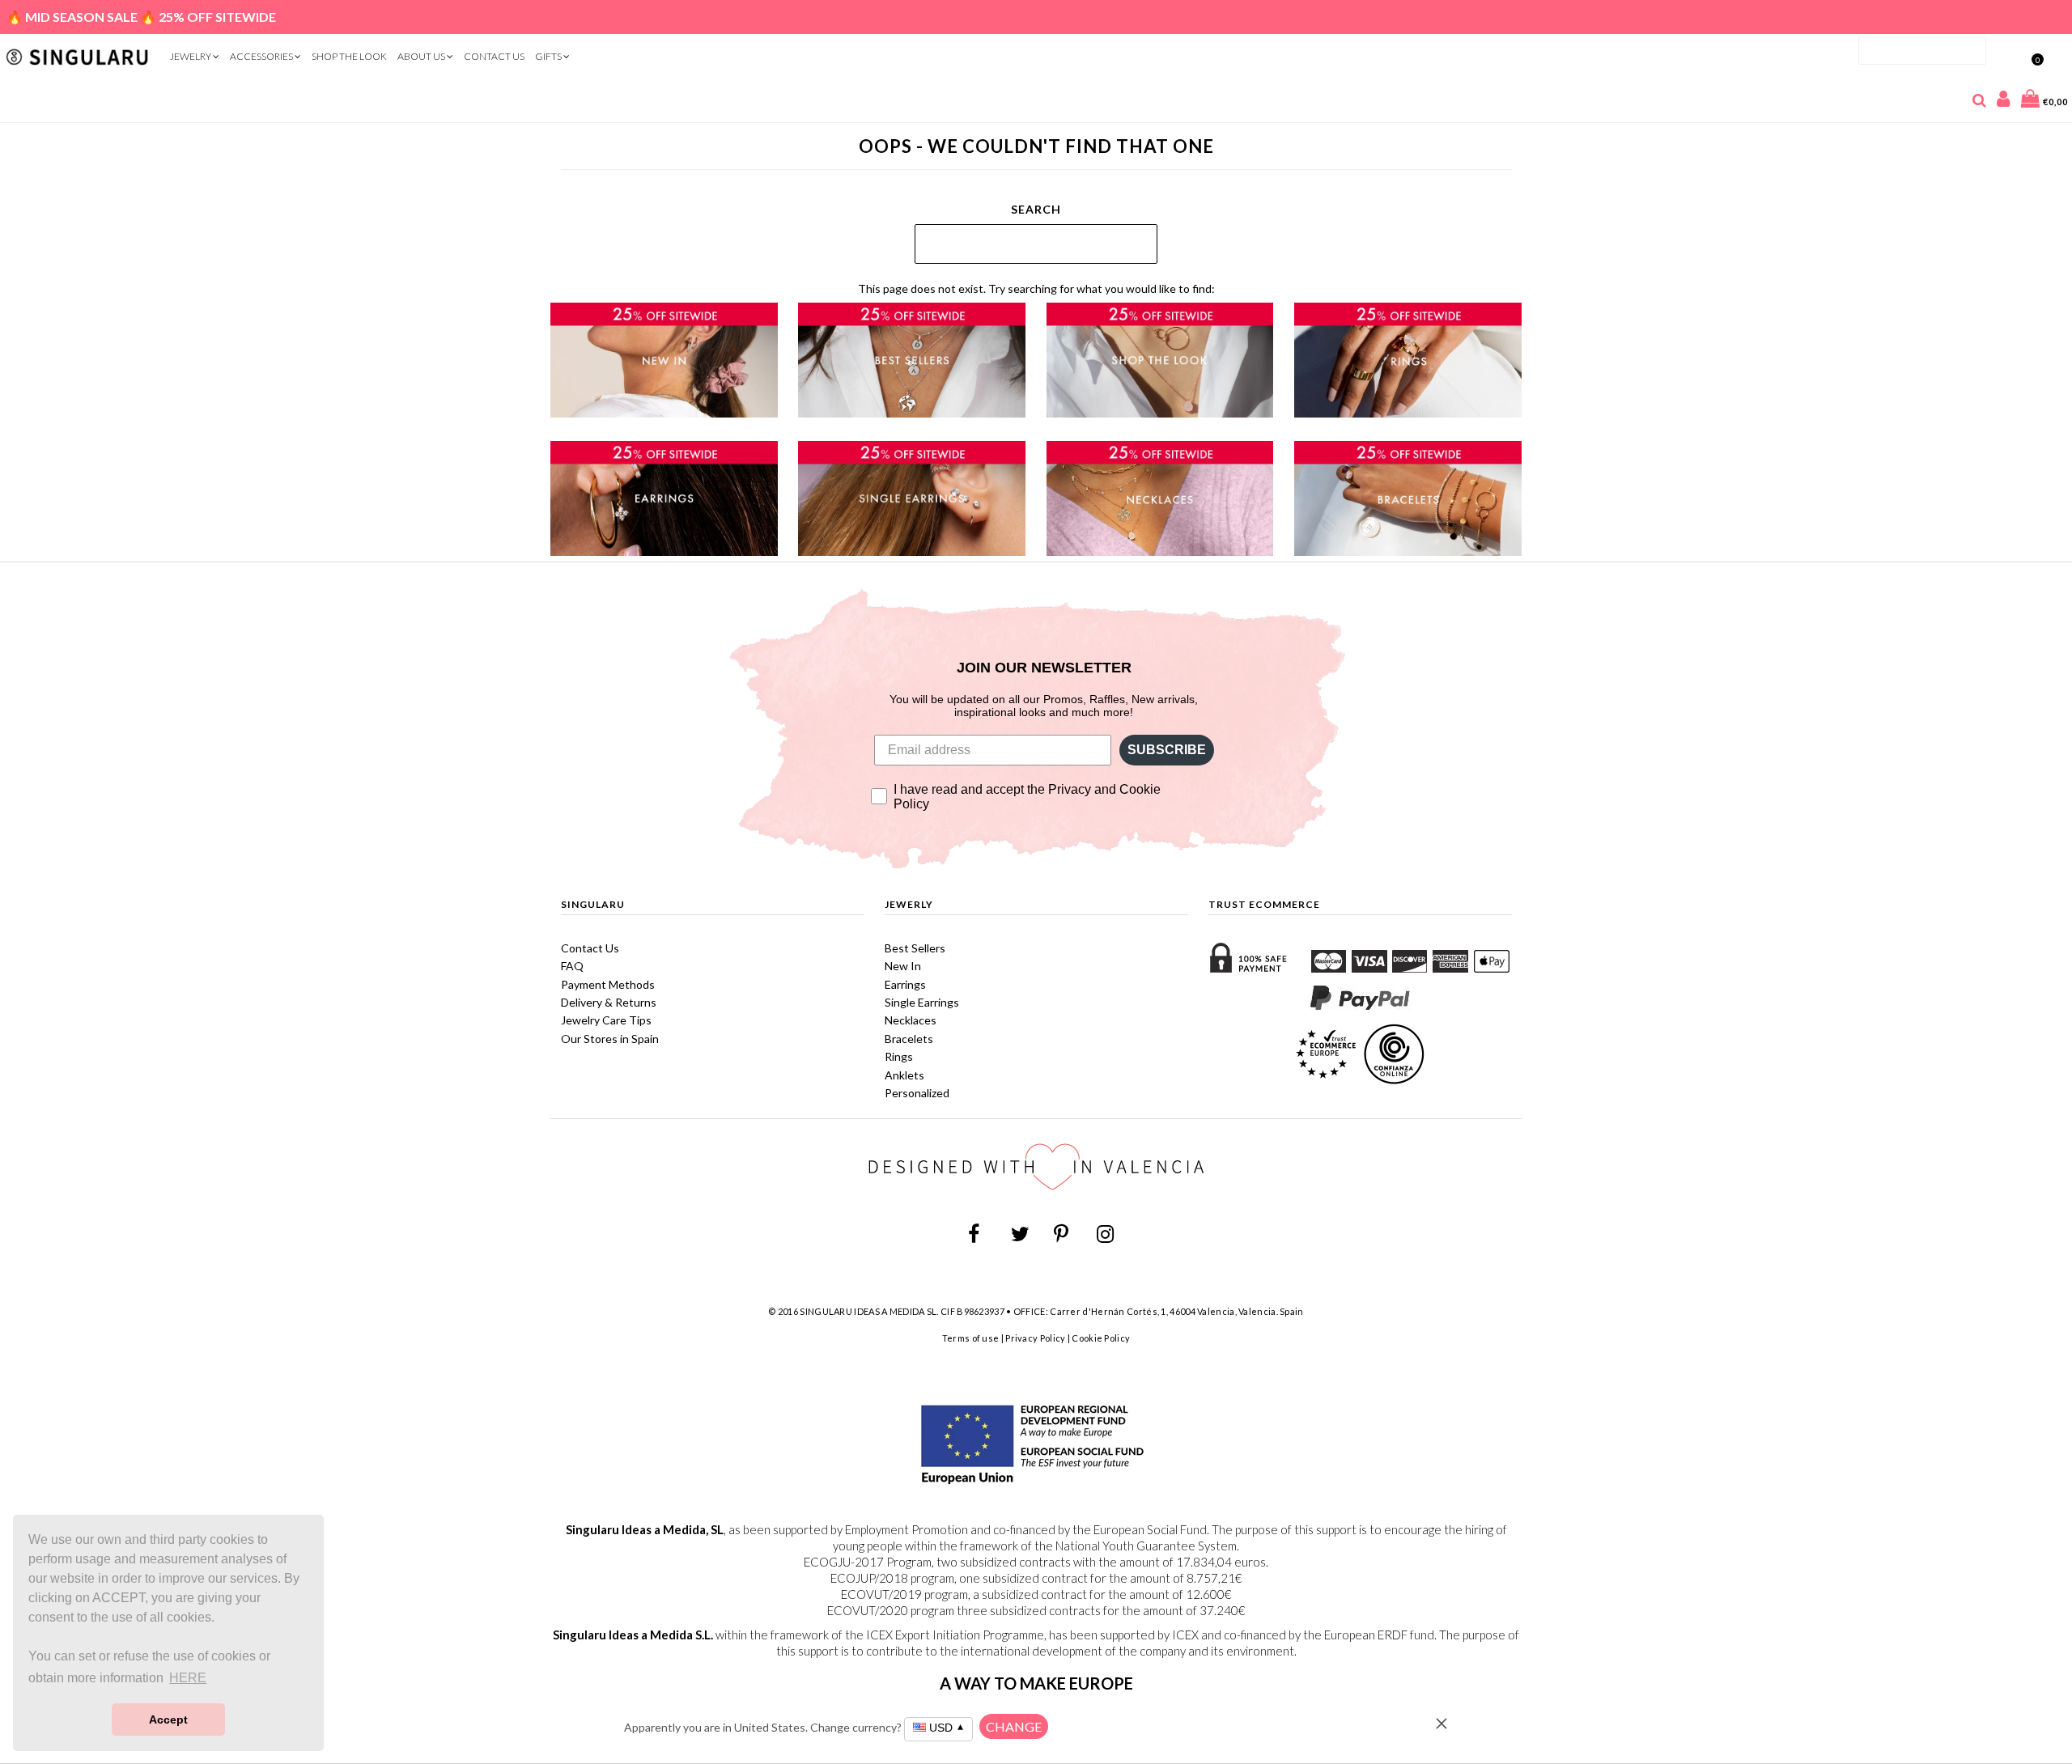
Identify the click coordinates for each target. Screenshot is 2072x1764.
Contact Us (494, 56)
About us (422, 56)
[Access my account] (2004, 102)
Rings (899, 1056)
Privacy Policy (1035, 1338)
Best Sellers (915, 948)
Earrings (905, 984)
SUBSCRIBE (1167, 750)
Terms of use (971, 1338)
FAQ (572, 966)
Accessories (262, 56)
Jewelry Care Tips (606, 1020)
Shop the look (349, 56)
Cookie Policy (1101, 1338)
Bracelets (909, 1039)
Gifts (549, 56)
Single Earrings (922, 1002)
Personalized (917, 1093)
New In (903, 966)
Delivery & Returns (609, 1002)
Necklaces (911, 1020)
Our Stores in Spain (610, 1039)
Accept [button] (168, 1719)
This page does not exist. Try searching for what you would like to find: (1036, 288)
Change (1014, 1726)
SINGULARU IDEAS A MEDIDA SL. (869, 1311)
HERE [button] (188, 1678)
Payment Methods (608, 984)
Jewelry (191, 56)
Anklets (904, 1075)
